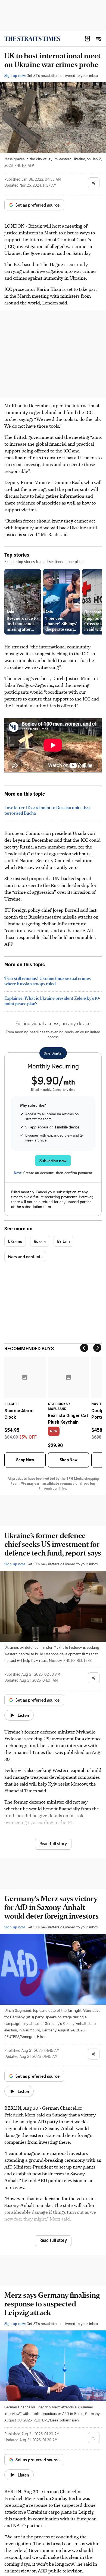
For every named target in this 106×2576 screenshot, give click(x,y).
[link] (32, 39)
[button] (88, 39)
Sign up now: (15, 75)
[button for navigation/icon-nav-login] (88, 39)
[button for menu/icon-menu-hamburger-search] (98, 39)
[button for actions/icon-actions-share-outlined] (94, 183)
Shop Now (25, 1460)
